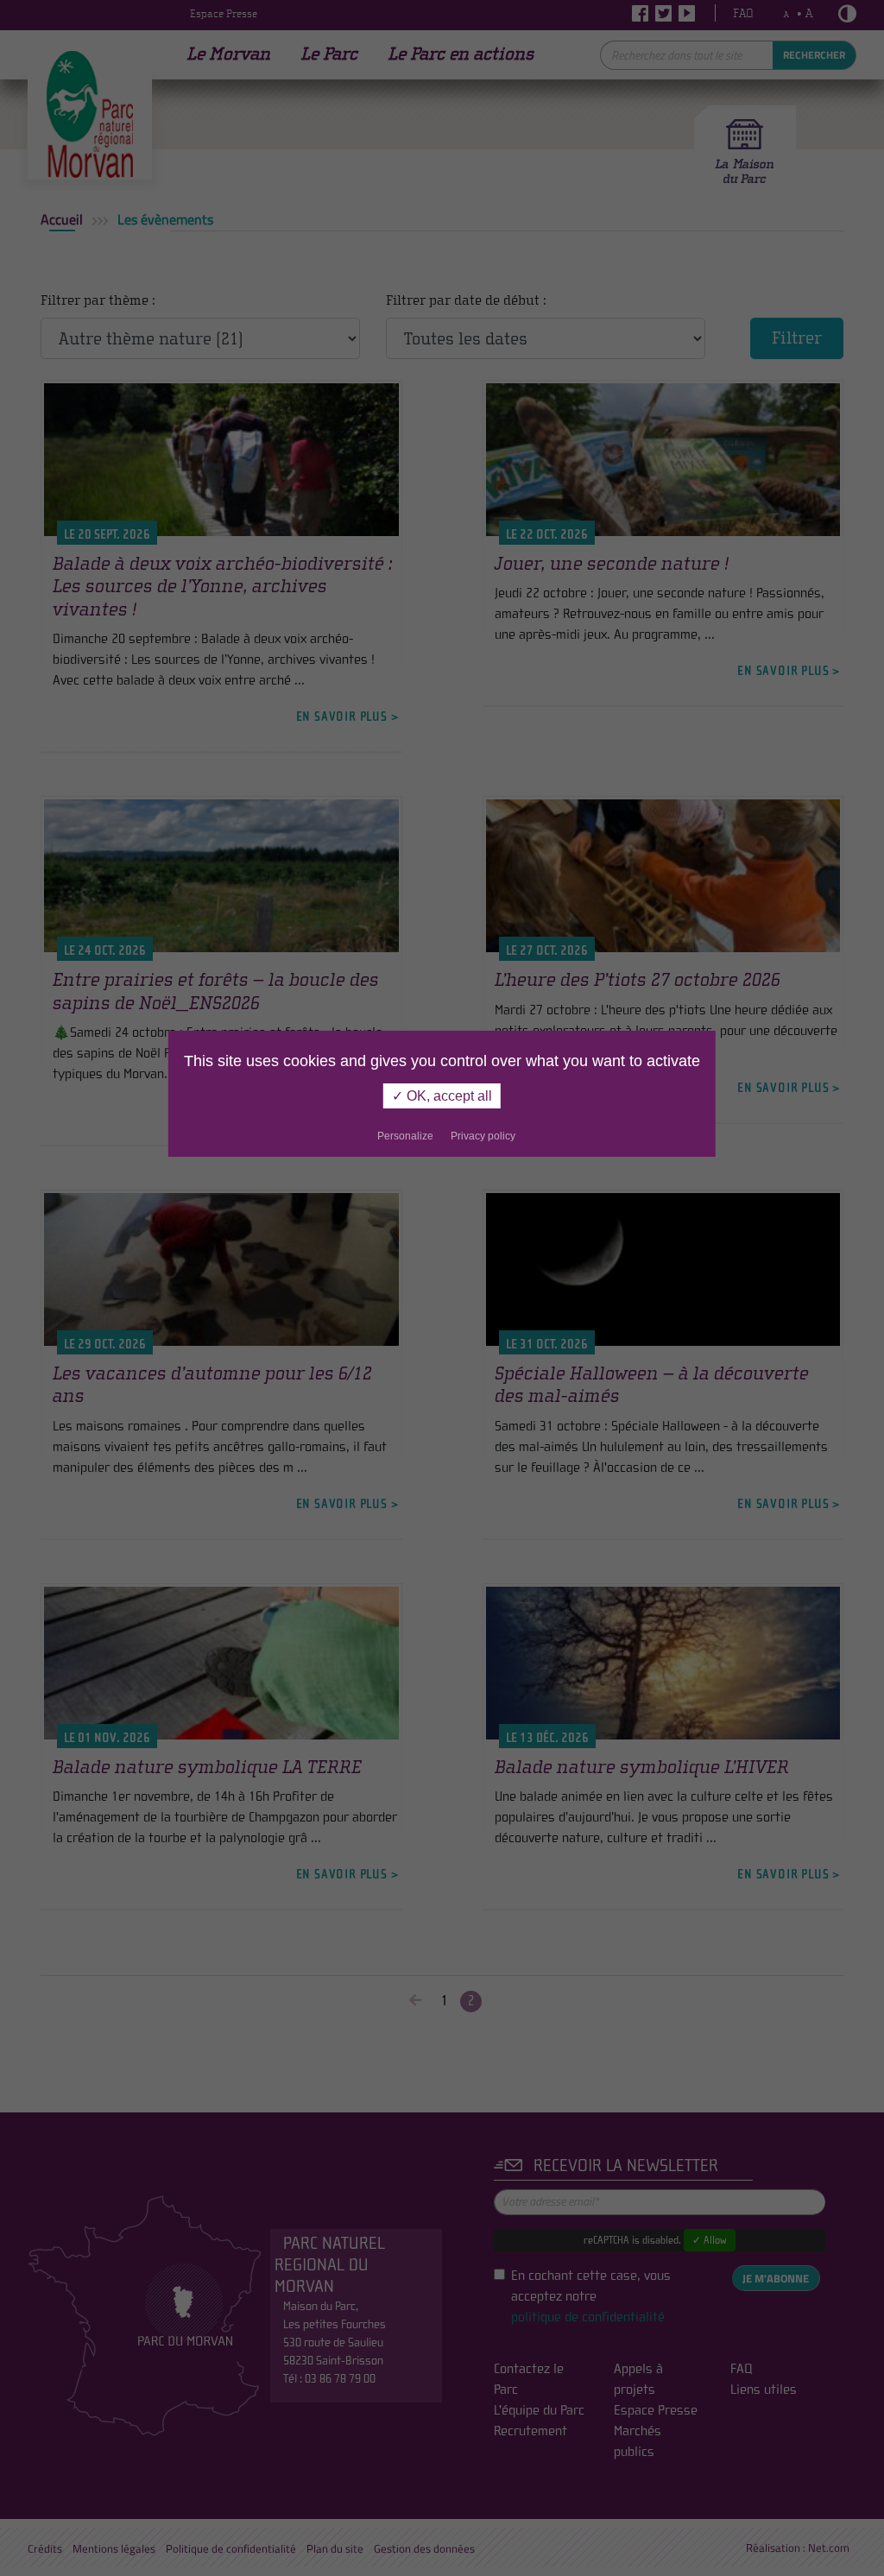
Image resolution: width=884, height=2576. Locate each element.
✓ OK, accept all (442, 1096)
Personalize (405, 1136)
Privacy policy (483, 1136)
